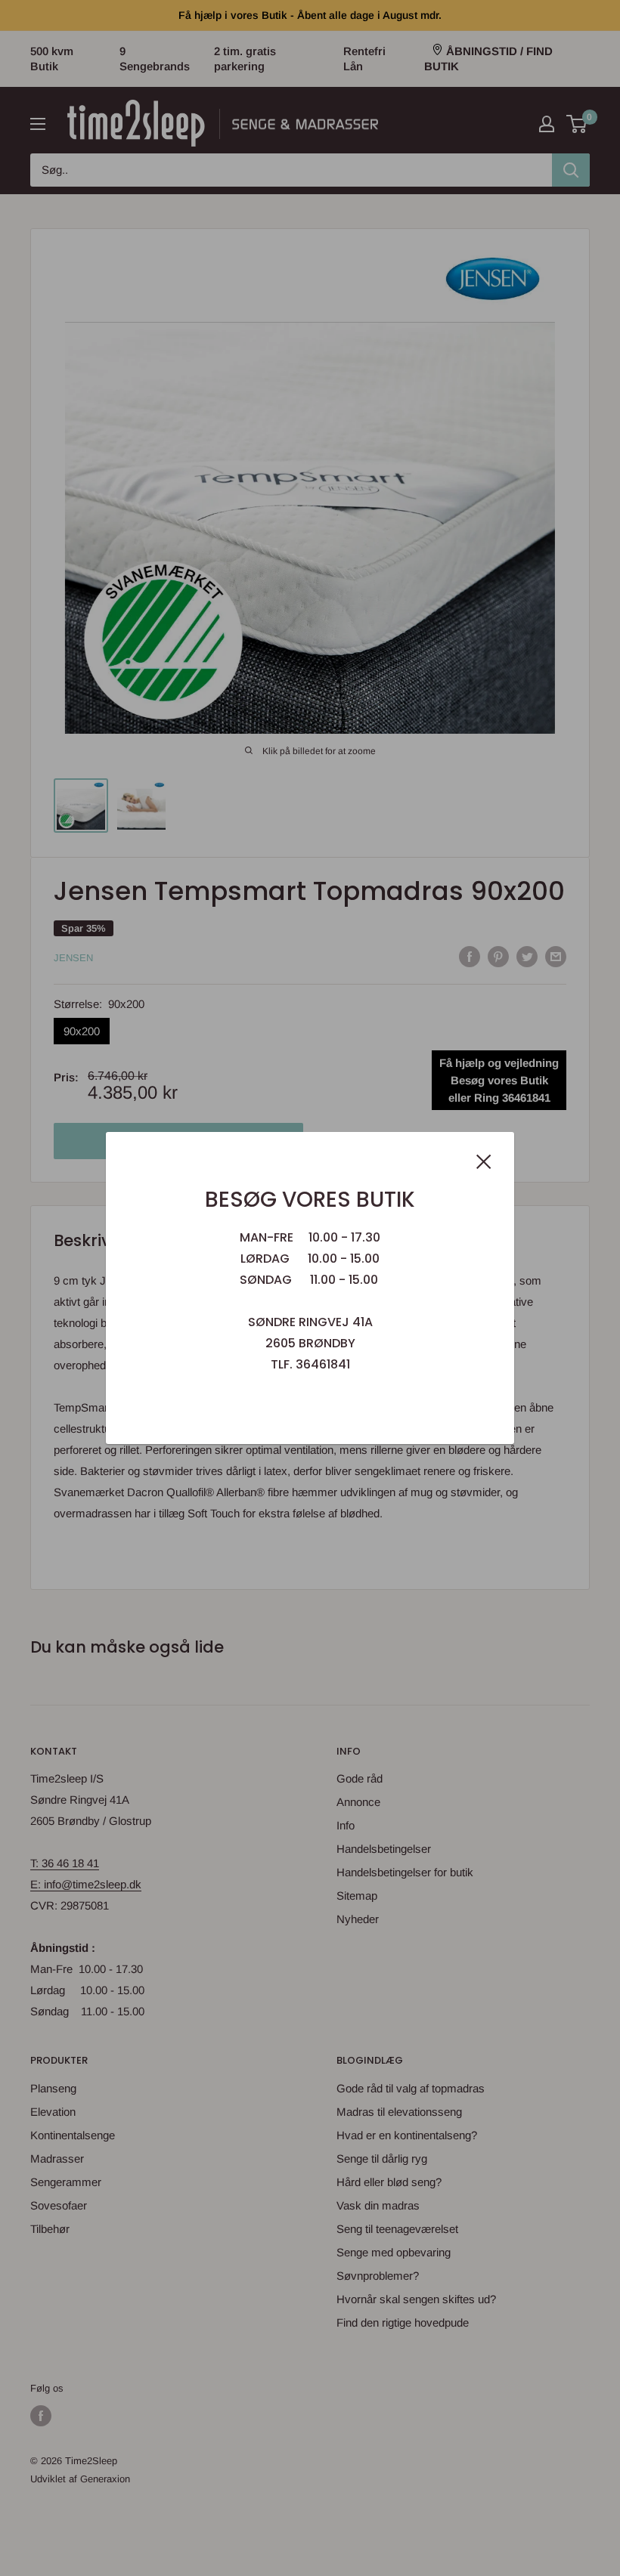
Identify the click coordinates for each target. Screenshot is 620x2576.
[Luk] (484, 1161)
